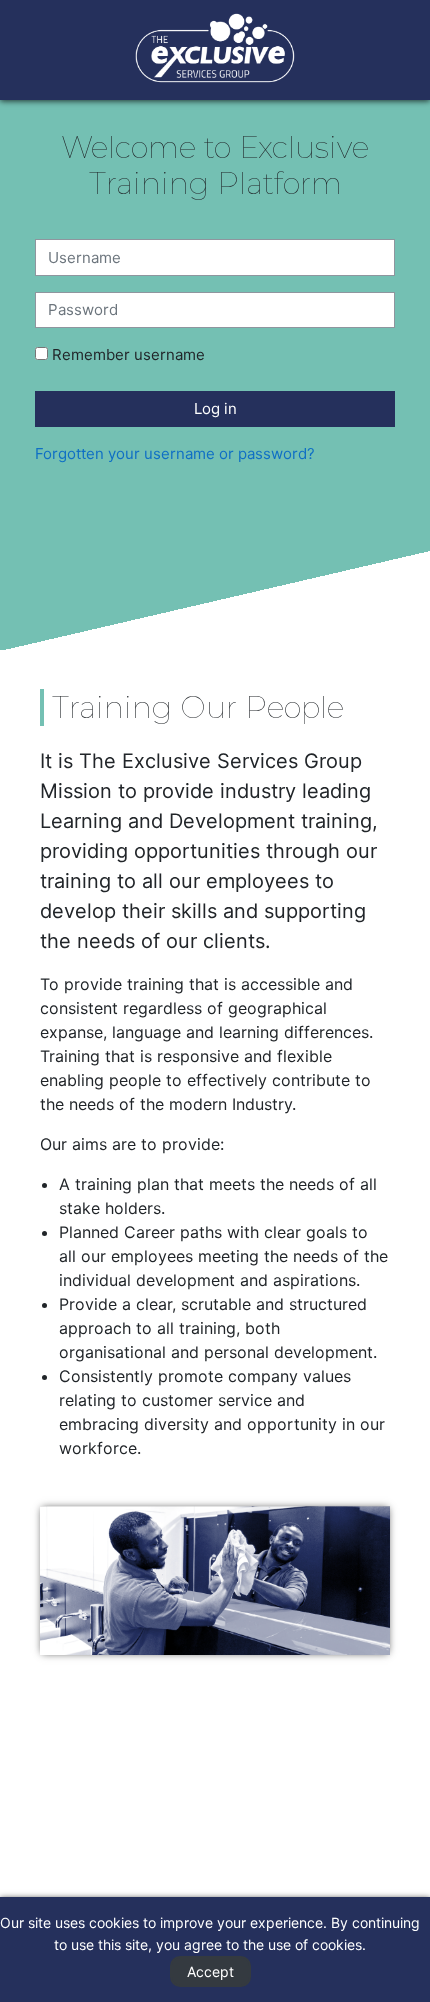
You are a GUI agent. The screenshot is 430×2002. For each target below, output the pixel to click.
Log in (215, 408)
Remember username (128, 354)
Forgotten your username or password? (175, 453)
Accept (210, 1971)
